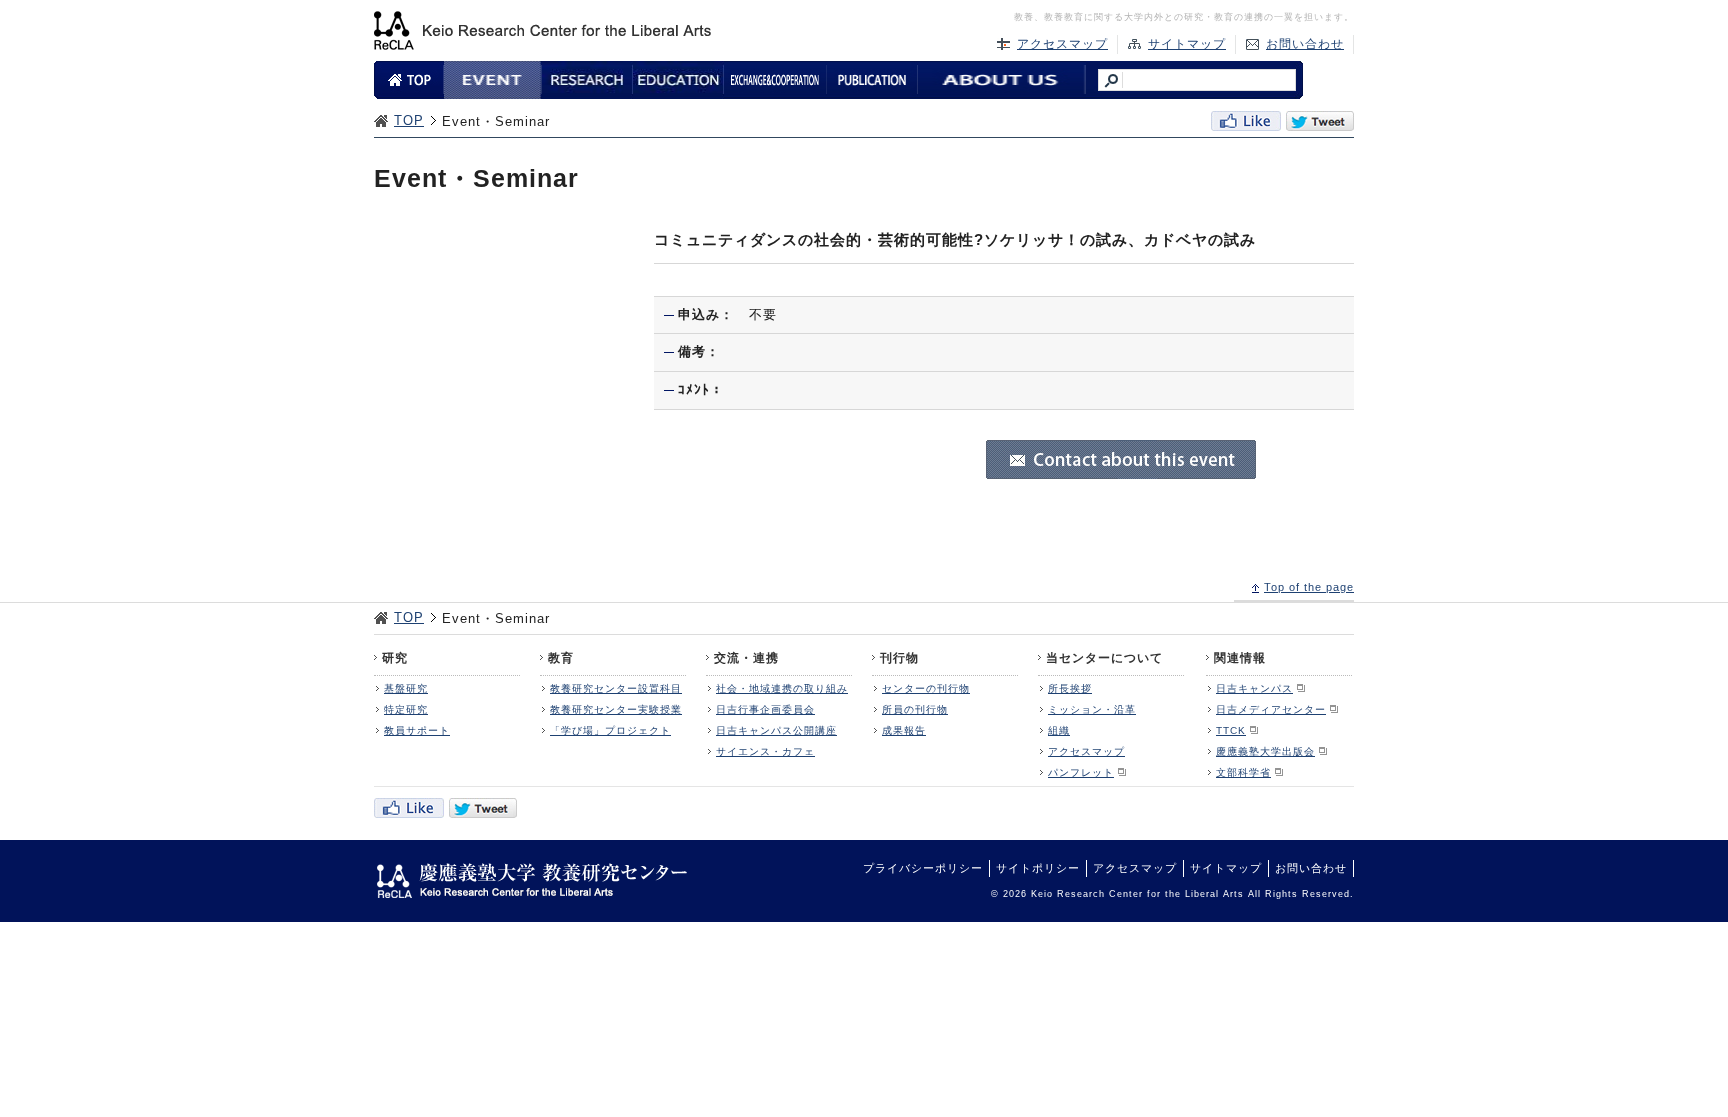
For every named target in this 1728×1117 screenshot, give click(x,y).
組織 (1059, 730)
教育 (561, 658)
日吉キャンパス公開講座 (776, 730)
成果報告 (904, 730)
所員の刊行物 (915, 709)
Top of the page (1309, 587)
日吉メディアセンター (1271, 709)
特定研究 (406, 709)
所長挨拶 (1070, 688)
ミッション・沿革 (1092, 709)
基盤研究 (406, 688)
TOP (409, 120)
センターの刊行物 (926, 688)
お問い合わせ (1305, 44)
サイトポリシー (1038, 868)
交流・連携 (746, 658)
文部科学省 (1243, 772)
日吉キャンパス (1254, 688)
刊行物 (899, 658)
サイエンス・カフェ (765, 751)
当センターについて (1104, 658)
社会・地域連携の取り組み (782, 688)
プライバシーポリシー (923, 868)
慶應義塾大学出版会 (1265, 751)
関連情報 (1240, 658)
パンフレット (1081, 772)
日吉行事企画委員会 (765, 709)
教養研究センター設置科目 (616, 688)
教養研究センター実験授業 (616, 709)
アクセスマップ (1062, 44)
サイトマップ (1187, 44)
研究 (395, 658)
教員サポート (417, 730)
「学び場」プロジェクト (610, 730)
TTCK (1231, 730)
